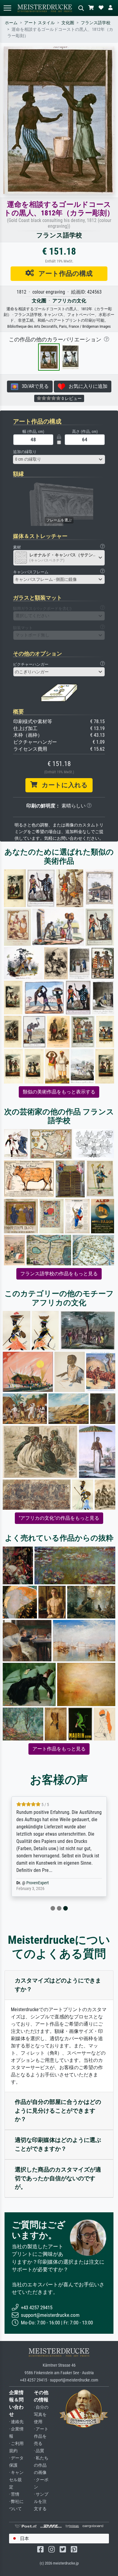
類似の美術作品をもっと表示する (59, 1092)
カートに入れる (62, 785)
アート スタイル (39, 23)
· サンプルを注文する (41, 2502)
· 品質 (39, 2451)
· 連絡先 (16, 2422)
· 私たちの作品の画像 (41, 2465)
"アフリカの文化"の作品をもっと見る (59, 1518)
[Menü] (7, 8)
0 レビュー (71, 398)
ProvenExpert (38, 1883)
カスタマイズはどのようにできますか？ (58, 1985)
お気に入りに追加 (86, 386)
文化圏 (68, 23)
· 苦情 (14, 2494)
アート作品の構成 (63, 273)
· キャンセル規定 (16, 2480)
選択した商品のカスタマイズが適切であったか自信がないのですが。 (58, 2178)
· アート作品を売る (41, 2436)
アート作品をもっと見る (59, 1749)
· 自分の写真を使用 (41, 2415)
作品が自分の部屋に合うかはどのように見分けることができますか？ (58, 2111)
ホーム (11, 23)
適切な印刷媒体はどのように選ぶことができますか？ (58, 2144)
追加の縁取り (25, 452)
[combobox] (59, 459)
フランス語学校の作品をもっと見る (59, 1274)
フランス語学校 (96, 23)
